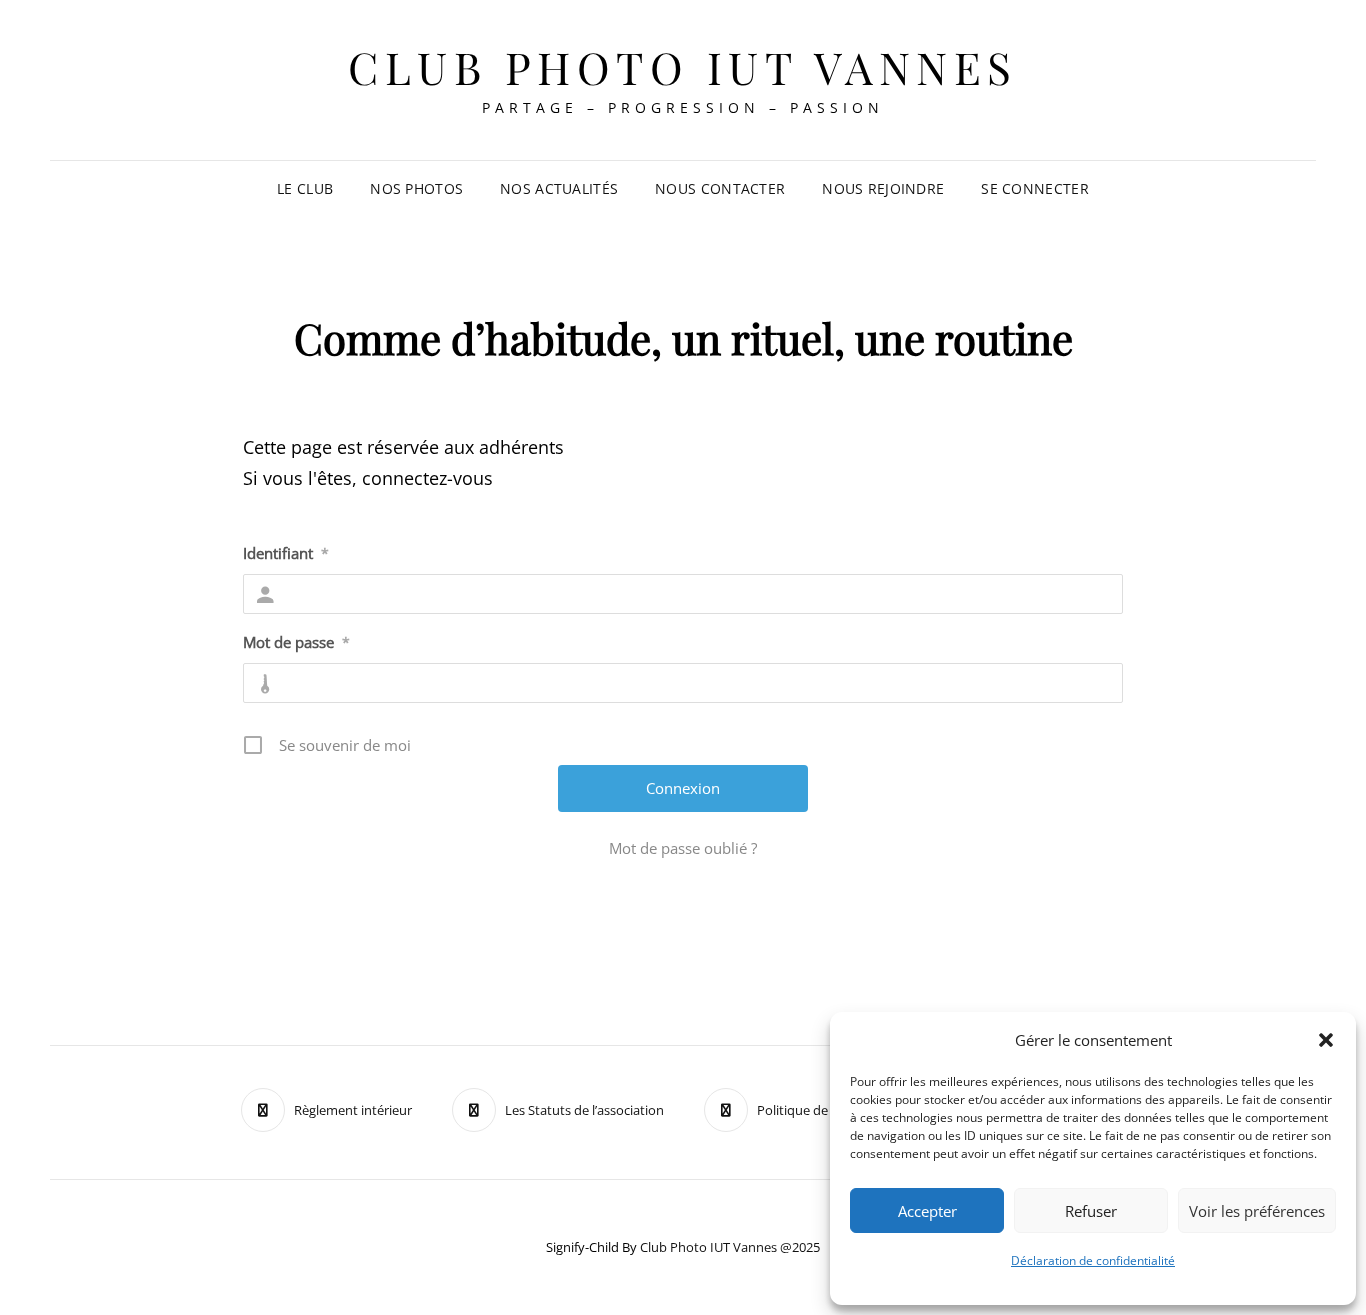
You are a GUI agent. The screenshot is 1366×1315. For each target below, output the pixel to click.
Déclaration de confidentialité (1093, 1260)
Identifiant (286, 553)
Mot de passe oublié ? (683, 848)
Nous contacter (720, 188)
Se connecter (1034, 188)
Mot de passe (296, 642)
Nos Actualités (559, 188)
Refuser (1091, 1211)
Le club (305, 188)
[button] (1326, 1040)
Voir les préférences (1257, 1211)
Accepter (927, 1211)
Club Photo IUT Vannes (683, 66)
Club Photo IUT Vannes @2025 (730, 1247)
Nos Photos (416, 188)
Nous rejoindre (883, 188)
